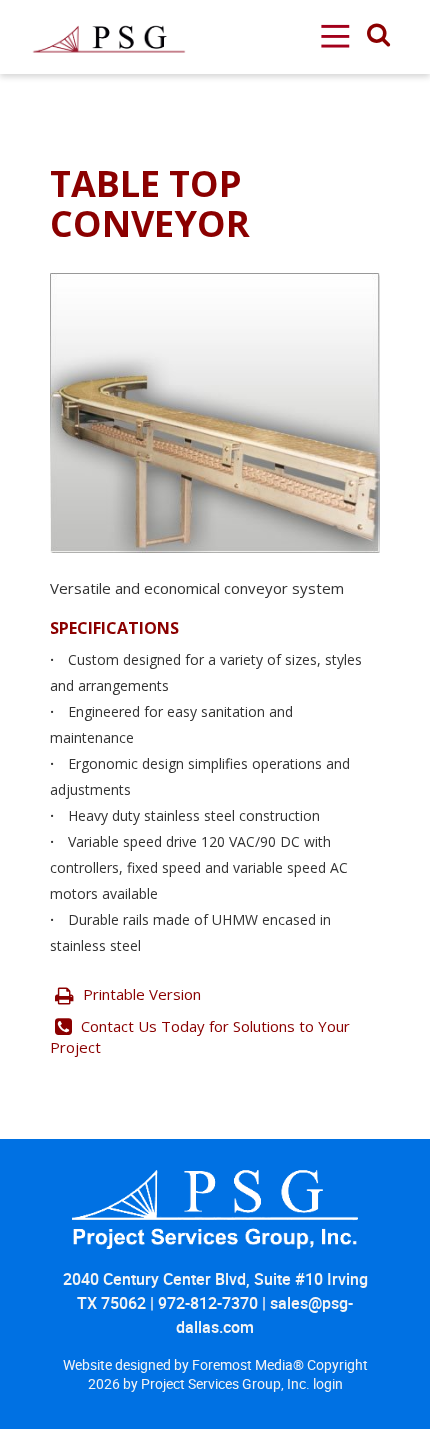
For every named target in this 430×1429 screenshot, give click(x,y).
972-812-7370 (208, 1303)
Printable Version (140, 994)
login (328, 1383)
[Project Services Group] (108, 11)
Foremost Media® (249, 1364)
